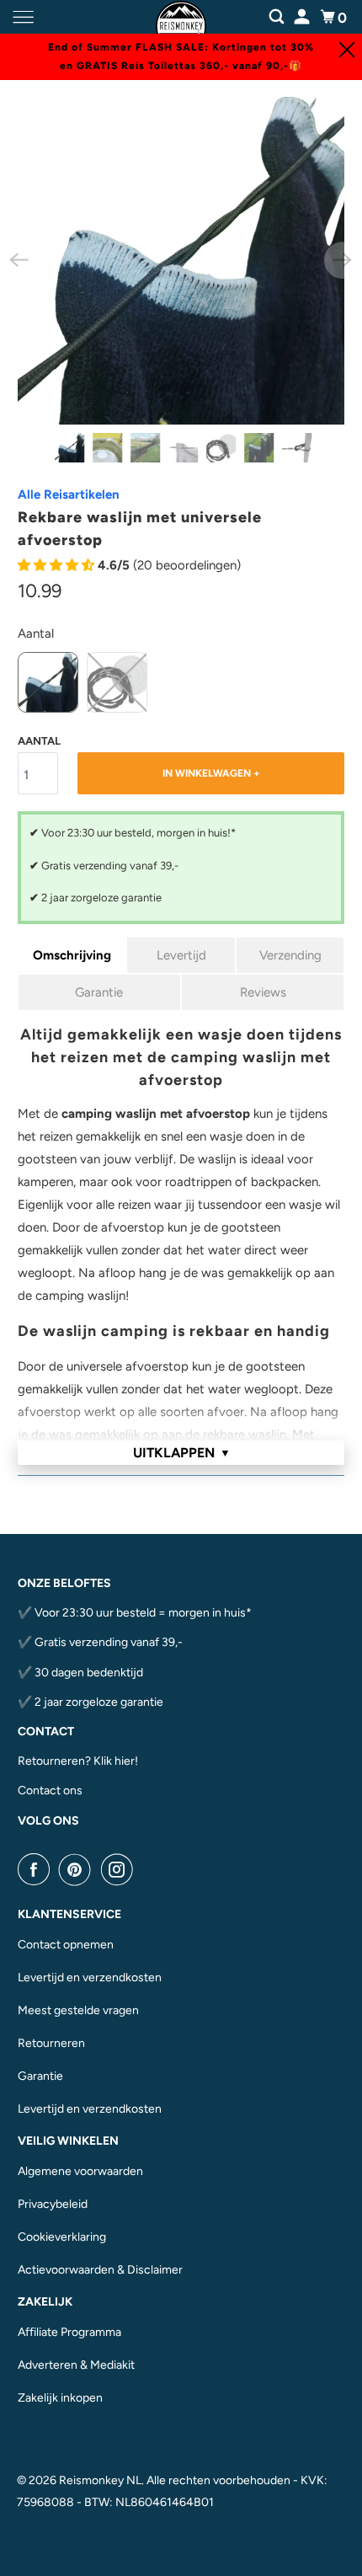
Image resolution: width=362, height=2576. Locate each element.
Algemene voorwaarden (80, 2171)
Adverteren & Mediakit (76, 2365)
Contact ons (50, 1790)
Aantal (36, 633)
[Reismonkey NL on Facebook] (37, 1869)
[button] (58, 565)
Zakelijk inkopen (60, 2398)
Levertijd (181, 955)
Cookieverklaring (62, 2237)
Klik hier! (116, 1761)
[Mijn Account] (303, 15)
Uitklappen (182, 1453)
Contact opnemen (66, 1945)
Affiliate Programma (69, 2332)
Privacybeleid (53, 2204)
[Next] (343, 260)
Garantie (99, 992)
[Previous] (19, 260)
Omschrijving (72, 955)
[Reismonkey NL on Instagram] (120, 1869)
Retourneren (51, 2043)
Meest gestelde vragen (78, 2010)
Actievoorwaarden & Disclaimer (100, 2270)
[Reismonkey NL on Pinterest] (78, 1869)
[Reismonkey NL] (181, 17)
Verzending (290, 955)
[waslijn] (181, 261)
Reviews (263, 992)
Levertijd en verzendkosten (90, 1977)
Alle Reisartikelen (69, 494)
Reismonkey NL (100, 2480)
